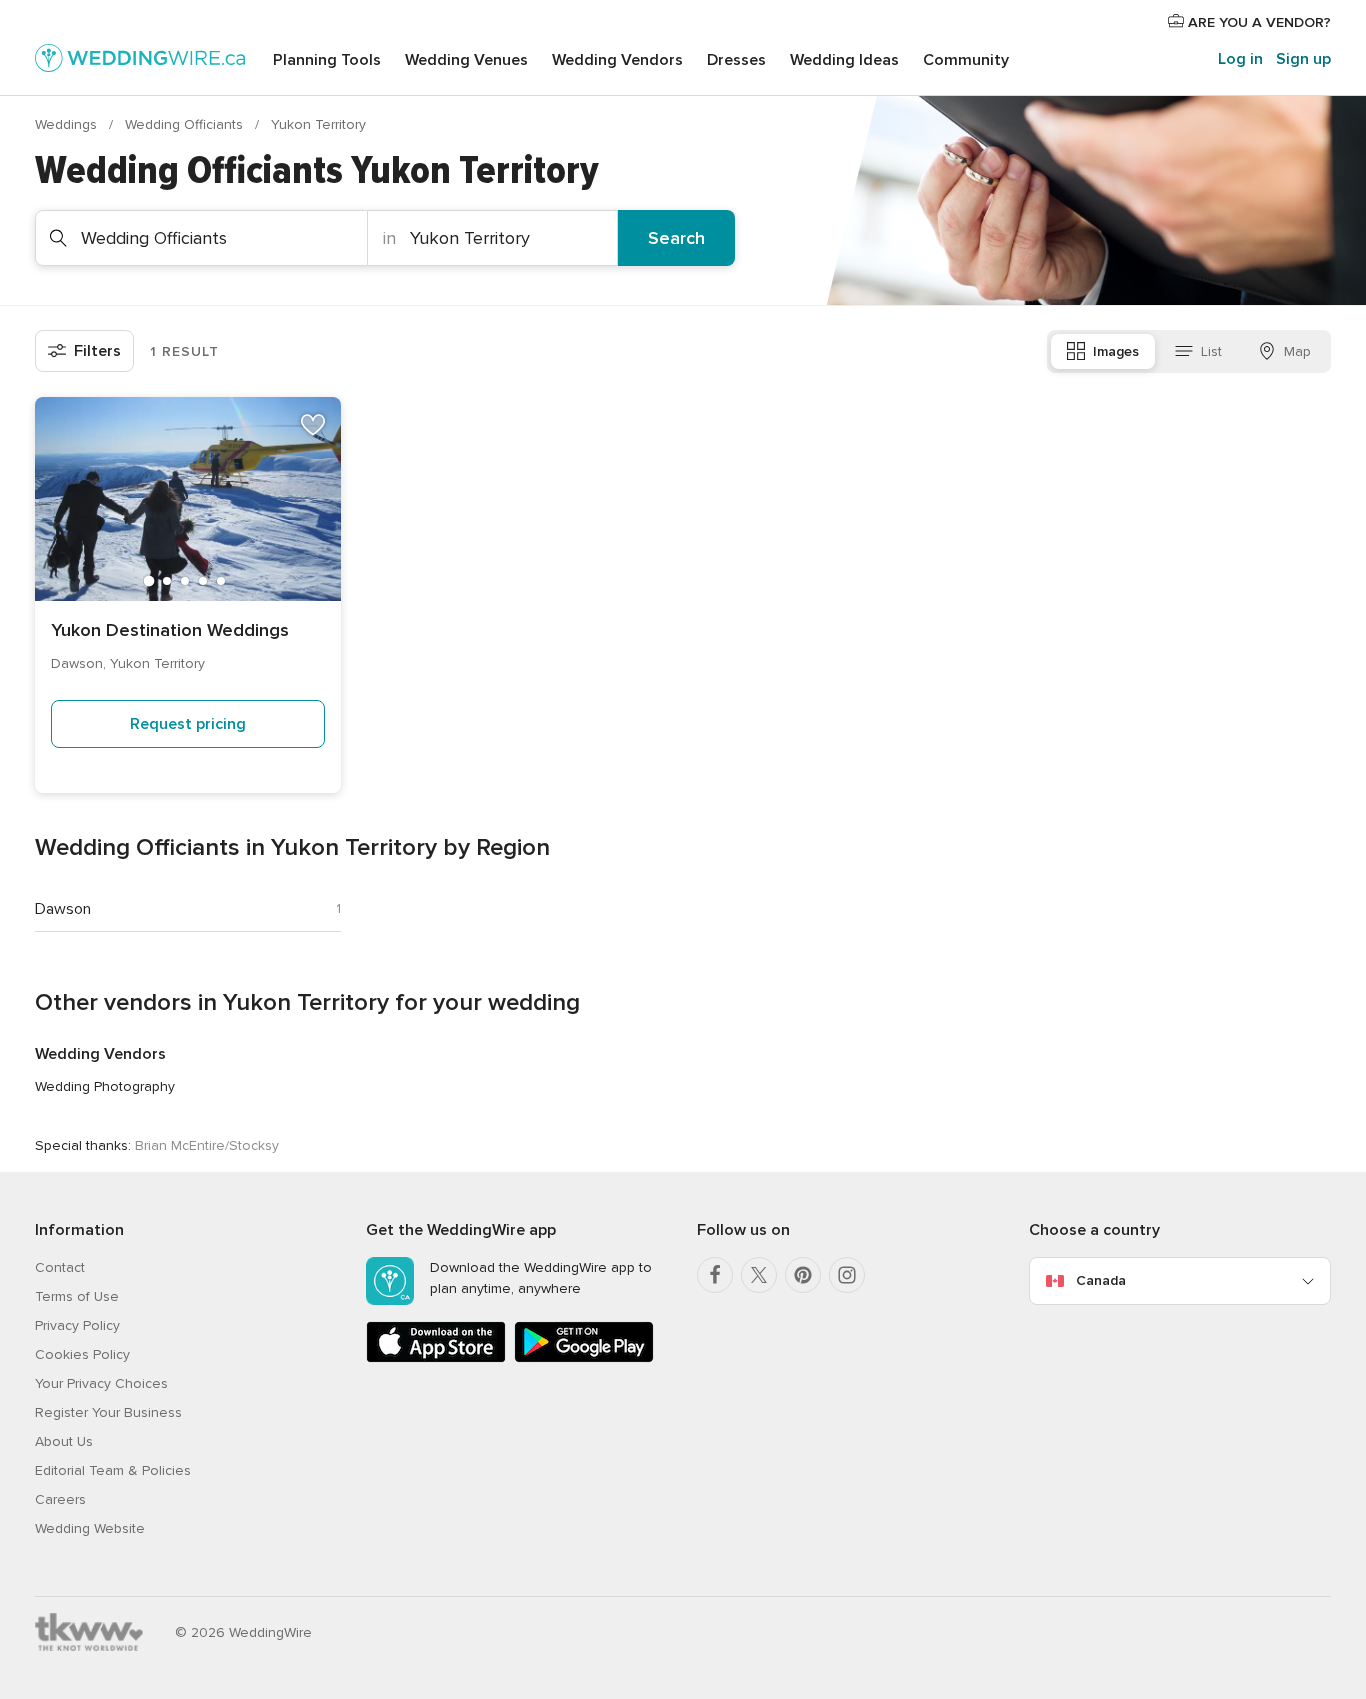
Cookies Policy (82, 1354)
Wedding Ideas (844, 60)
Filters (97, 351)
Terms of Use (77, 1296)
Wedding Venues (466, 60)
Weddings (68, 124)
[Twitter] (759, 1275)
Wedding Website (90, 1528)
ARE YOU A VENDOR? (1257, 22)
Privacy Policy (77, 1325)
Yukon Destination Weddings (170, 630)
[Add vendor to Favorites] (313, 425)
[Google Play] (584, 1358)
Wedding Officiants (186, 124)
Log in (1240, 59)
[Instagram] (847, 1275)
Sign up (1303, 59)
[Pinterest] (803, 1275)
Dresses (736, 60)
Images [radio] (1116, 351)
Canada (1101, 1280)
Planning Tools (327, 60)
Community (966, 60)
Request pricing (188, 724)
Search (676, 238)
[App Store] (436, 1358)
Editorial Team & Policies (113, 1470)
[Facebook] (715, 1275)
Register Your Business (108, 1412)
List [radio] (1211, 351)
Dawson (63, 909)
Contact (60, 1267)
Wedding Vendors (617, 60)
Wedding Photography (105, 1086)
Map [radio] (1297, 351)
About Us (64, 1441)
